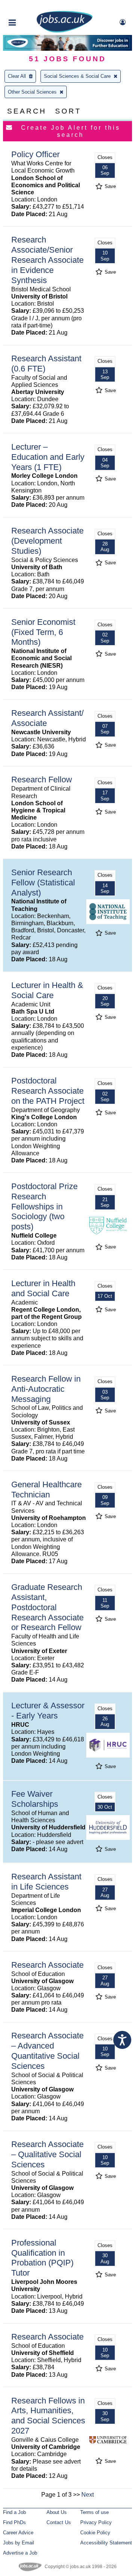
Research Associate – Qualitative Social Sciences (47, 2154)
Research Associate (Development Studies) (47, 541)
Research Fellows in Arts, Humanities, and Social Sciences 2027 (48, 2416)
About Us (57, 2512)
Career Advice (18, 2533)
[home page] (64, 31)
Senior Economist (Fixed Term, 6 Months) (43, 632)
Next (88, 2495)
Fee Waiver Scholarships (35, 1799)
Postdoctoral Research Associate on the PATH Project (48, 1091)
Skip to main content (30, 7)
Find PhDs (14, 2522)
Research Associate (47, 1965)
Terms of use (94, 2512)
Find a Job (14, 2512)
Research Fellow (42, 780)
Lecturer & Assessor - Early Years (48, 1711)
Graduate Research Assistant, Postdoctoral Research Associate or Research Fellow (47, 1607)
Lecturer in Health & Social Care (47, 990)
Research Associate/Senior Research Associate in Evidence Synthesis (47, 260)
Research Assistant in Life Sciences (46, 1882)
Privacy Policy (96, 2522)
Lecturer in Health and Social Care (43, 1288)
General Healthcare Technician (46, 1490)
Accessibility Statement (106, 2543)
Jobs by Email (19, 2543)
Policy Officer (35, 154)
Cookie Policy (95, 2533)
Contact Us (59, 2522)
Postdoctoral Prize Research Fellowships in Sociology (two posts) (44, 1207)
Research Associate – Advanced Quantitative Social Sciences (47, 2051)
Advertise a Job (20, 2553)
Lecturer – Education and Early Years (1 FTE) (48, 457)
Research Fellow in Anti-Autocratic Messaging (46, 1389)
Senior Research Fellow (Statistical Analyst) (43, 883)
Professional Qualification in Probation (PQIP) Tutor (42, 2258)
